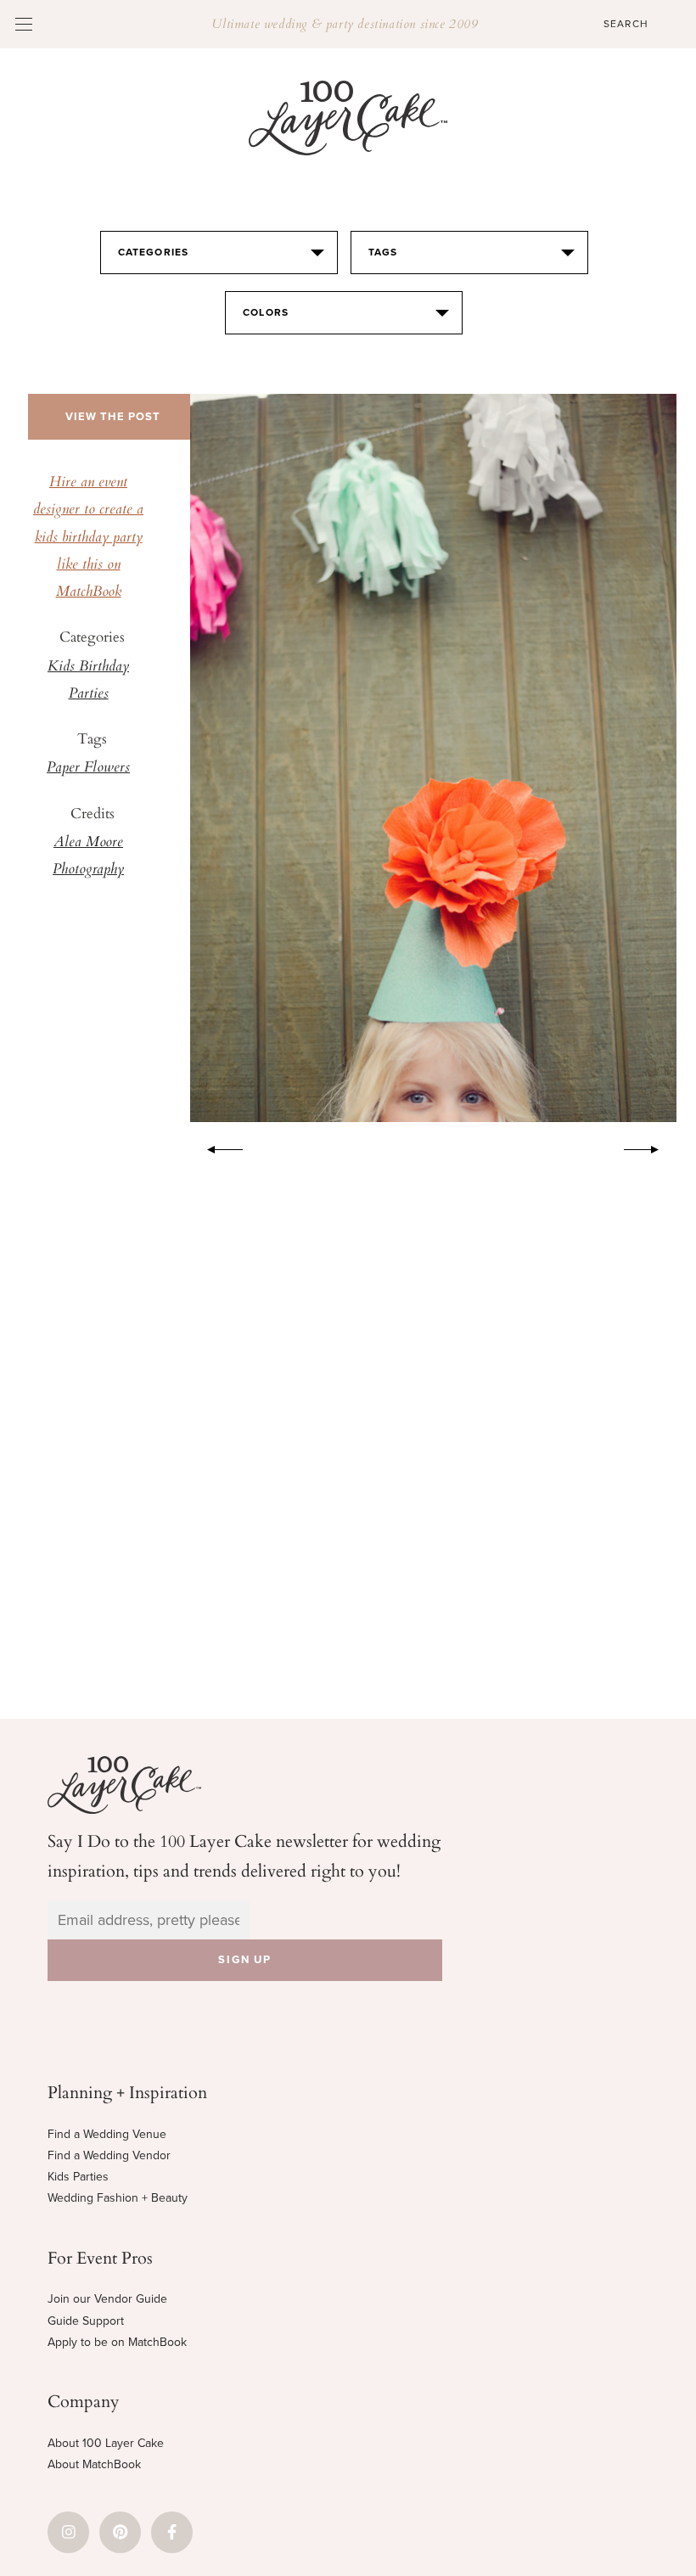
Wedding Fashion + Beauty (118, 2198)
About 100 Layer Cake (106, 2443)
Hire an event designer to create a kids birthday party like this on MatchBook (88, 538)
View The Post (113, 417)
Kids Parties (78, 2177)
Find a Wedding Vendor (109, 2155)
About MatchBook (94, 2464)
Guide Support (86, 2321)
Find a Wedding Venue (107, 2134)
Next (650, 1147)
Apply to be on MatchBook (117, 2342)
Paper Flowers (88, 768)
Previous (216, 1147)
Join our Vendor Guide (107, 2299)
